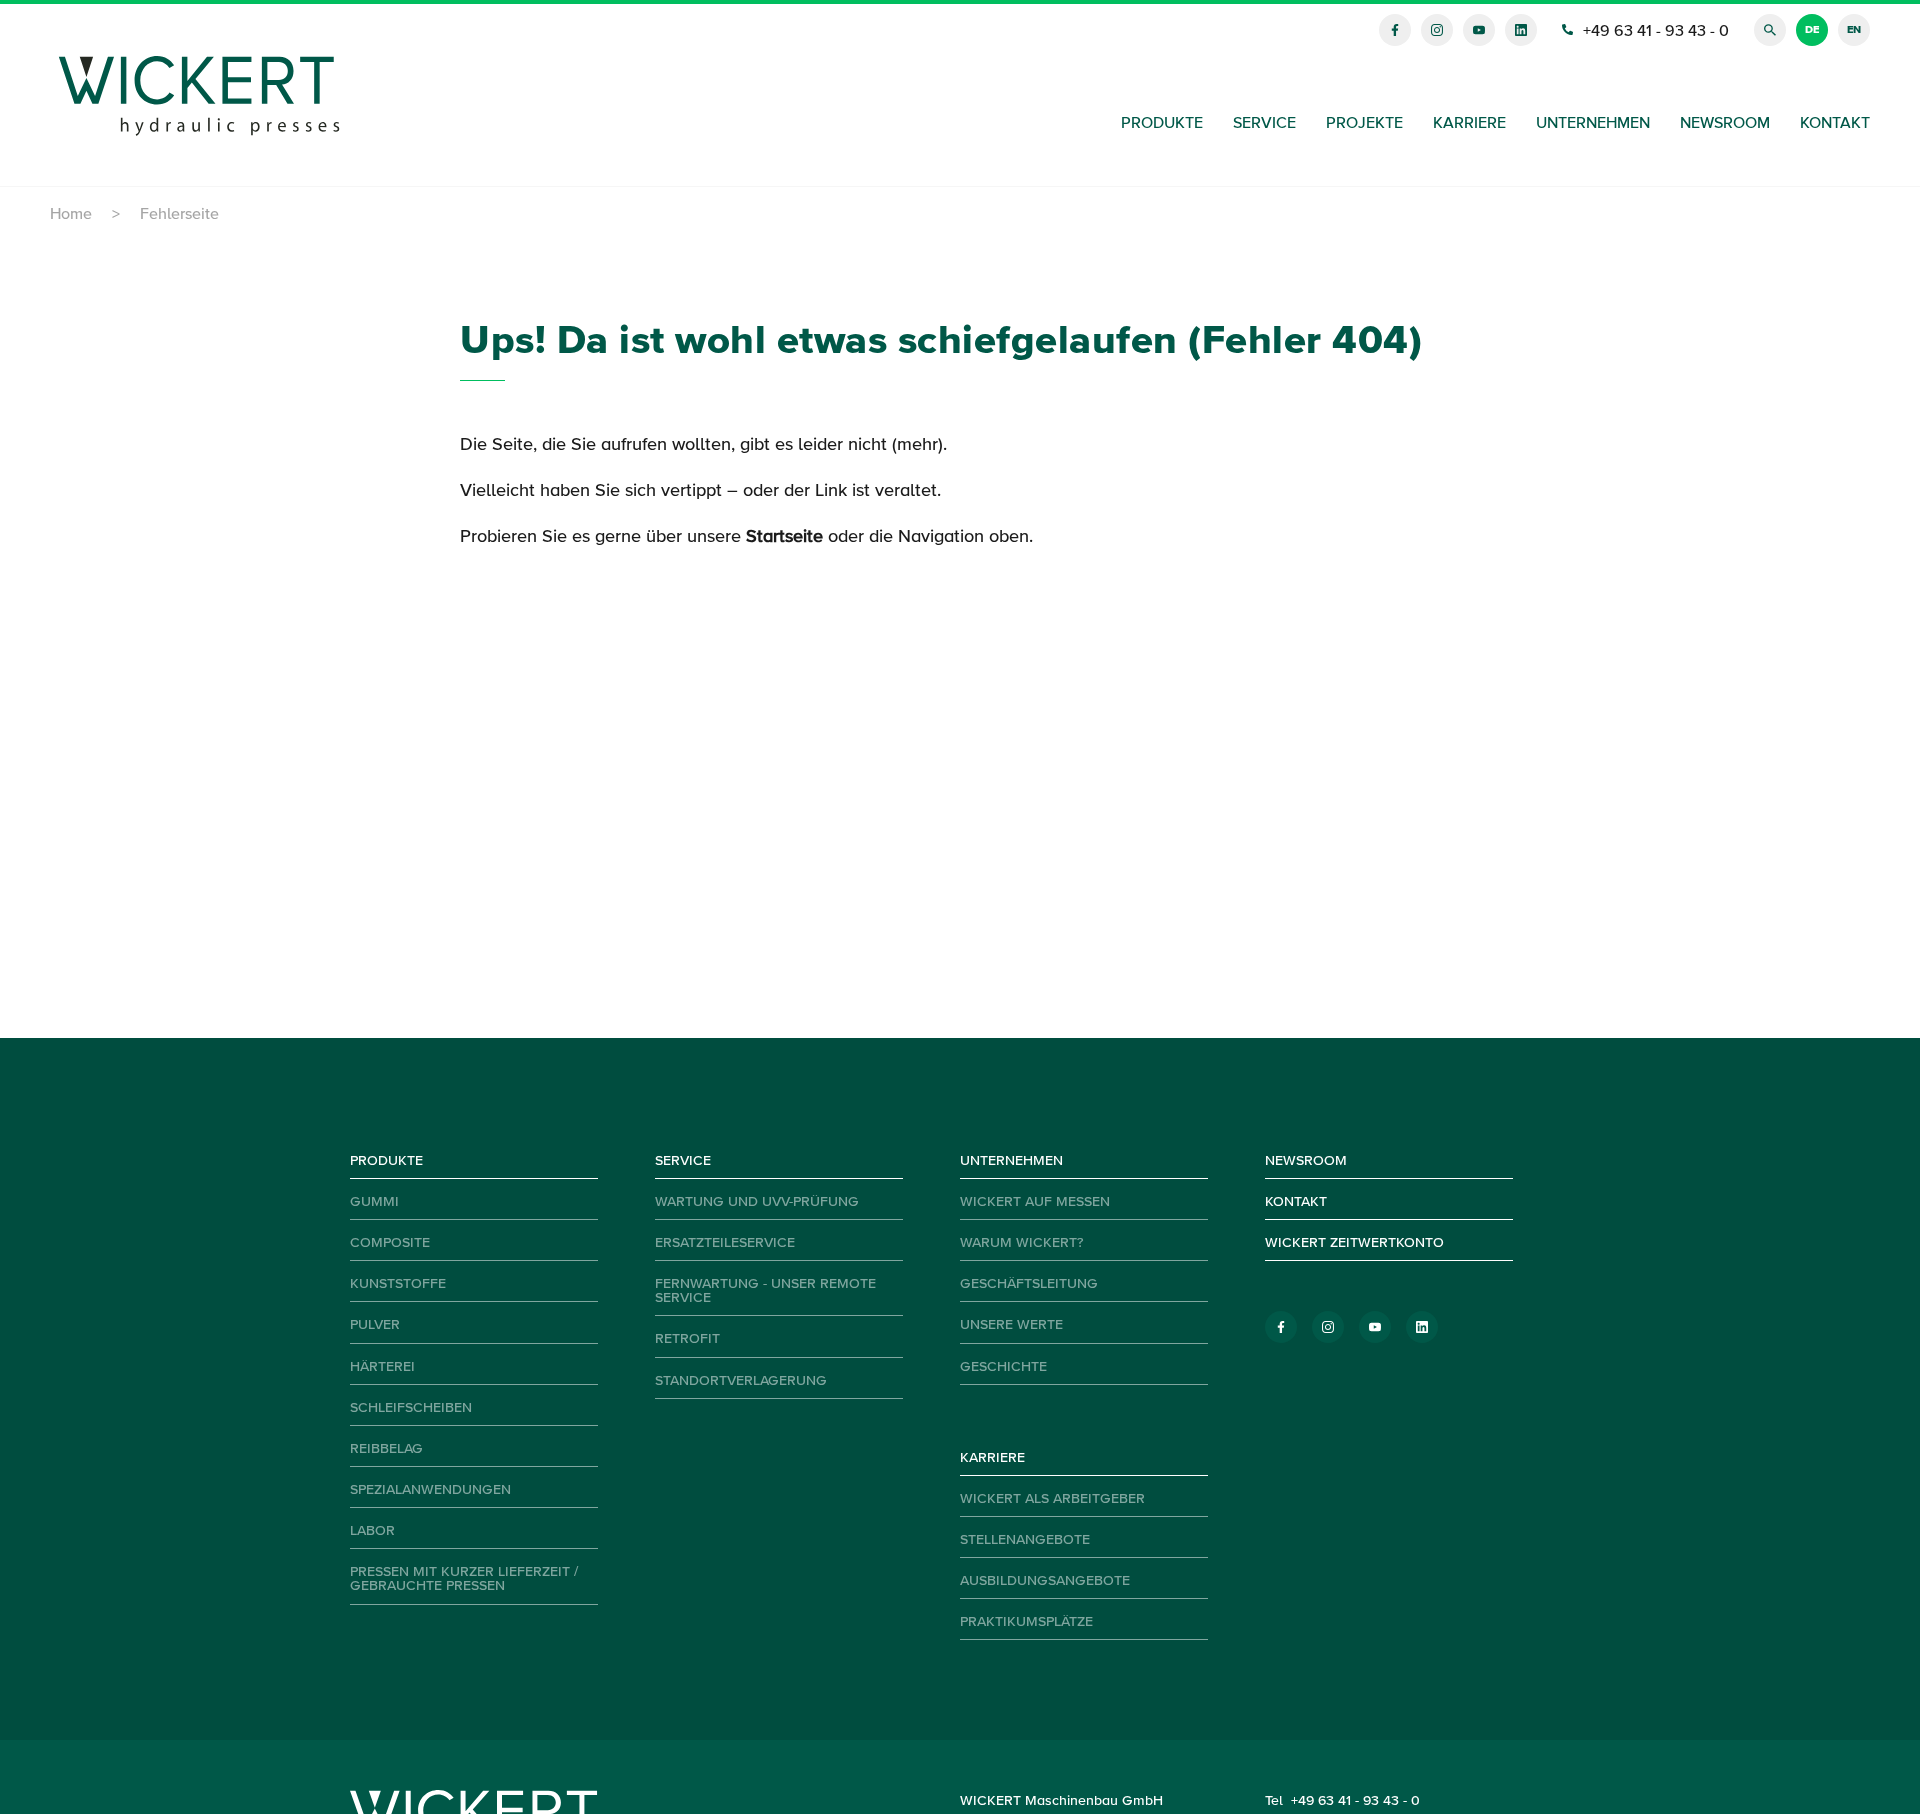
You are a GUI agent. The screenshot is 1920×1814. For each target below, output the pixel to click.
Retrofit (687, 1339)
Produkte (1162, 124)
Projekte (1364, 124)
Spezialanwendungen (430, 1490)
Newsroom (1725, 124)
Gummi (374, 1202)
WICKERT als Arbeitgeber (1052, 1499)
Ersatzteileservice (725, 1243)
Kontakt (1835, 124)
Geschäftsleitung (1029, 1284)
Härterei (382, 1367)
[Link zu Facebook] (1395, 30)
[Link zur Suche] (1770, 30)
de (1812, 29)
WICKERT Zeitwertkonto (1354, 1243)
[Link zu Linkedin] (1521, 30)
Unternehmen (1593, 124)
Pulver (375, 1325)
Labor (372, 1531)
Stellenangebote (1025, 1540)
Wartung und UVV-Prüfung (757, 1202)
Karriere (1469, 124)
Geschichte (1003, 1367)
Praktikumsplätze (1026, 1622)
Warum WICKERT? (1021, 1243)
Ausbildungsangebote (1045, 1581)
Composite (390, 1243)
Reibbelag (386, 1449)
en (1854, 29)
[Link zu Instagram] (1437, 30)
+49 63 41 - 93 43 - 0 (1355, 1801)
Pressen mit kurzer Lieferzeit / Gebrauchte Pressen (464, 1579)
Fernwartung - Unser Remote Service (765, 1291)
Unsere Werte (1011, 1325)
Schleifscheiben (411, 1408)
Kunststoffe (398, 1284)
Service (1264, 124)
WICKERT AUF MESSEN (1035, 1202)
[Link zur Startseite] (200, 96)
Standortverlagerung (741, 1381)
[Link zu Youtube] (1479, 30)
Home (71, 215)
